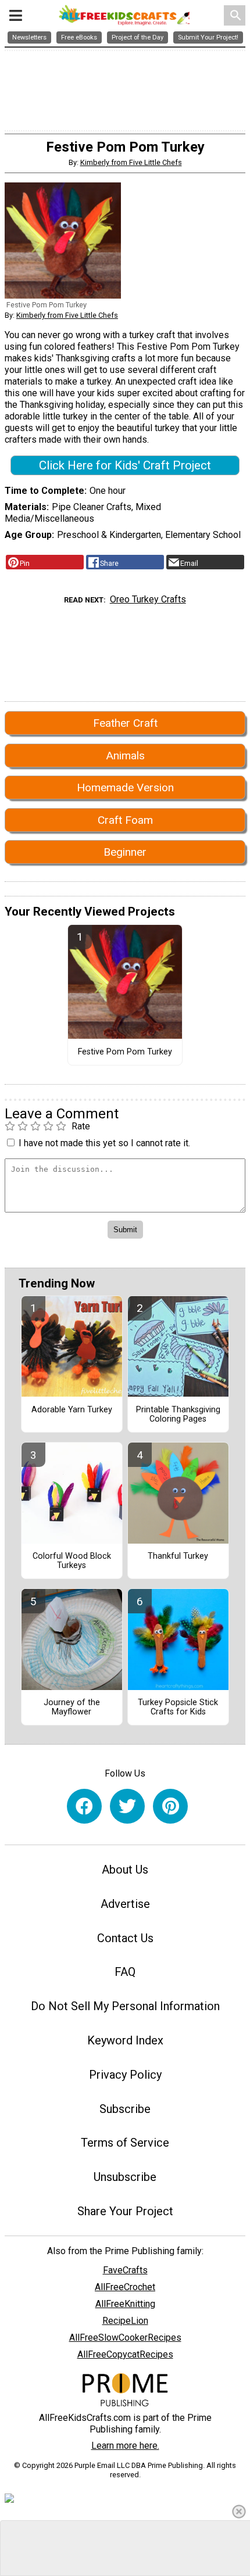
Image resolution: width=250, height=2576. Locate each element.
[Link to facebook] (84, 1806)
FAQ (125, 1972)
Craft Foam (125, 820)
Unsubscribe (125, 2177)
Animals (125, 756)
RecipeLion (125, 2321)
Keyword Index (125, 2040)
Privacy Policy (125, 2075)
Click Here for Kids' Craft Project (125, 465)
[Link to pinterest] (170, 1806)
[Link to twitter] (127, 1806)
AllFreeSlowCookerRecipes (125, 2338)
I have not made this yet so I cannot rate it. (104, 1143)
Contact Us (125, 1938)
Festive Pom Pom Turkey (125, 1052)
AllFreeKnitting (125, 2304)
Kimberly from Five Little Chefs (131, 162)
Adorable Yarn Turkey (72, 1410)
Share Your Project (125, 2211)
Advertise (125, 1904)
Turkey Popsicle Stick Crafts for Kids (178, 1707)
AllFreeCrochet (125, 2287)
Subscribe (125, 2109)
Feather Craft (125, 723)
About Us (125, 1870)
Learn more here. (125, 2446)
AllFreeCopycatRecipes (125, 2354)
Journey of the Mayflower (72, 1707)
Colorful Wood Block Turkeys (72, 1561)
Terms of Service (125, 2143)
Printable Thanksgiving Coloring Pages (178, 1415)
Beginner (125, 852)
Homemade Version (125, 787)
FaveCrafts (125, 2270)
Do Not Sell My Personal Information (125, 2006)
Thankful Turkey (178, 1556)
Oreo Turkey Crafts (148, 599)
